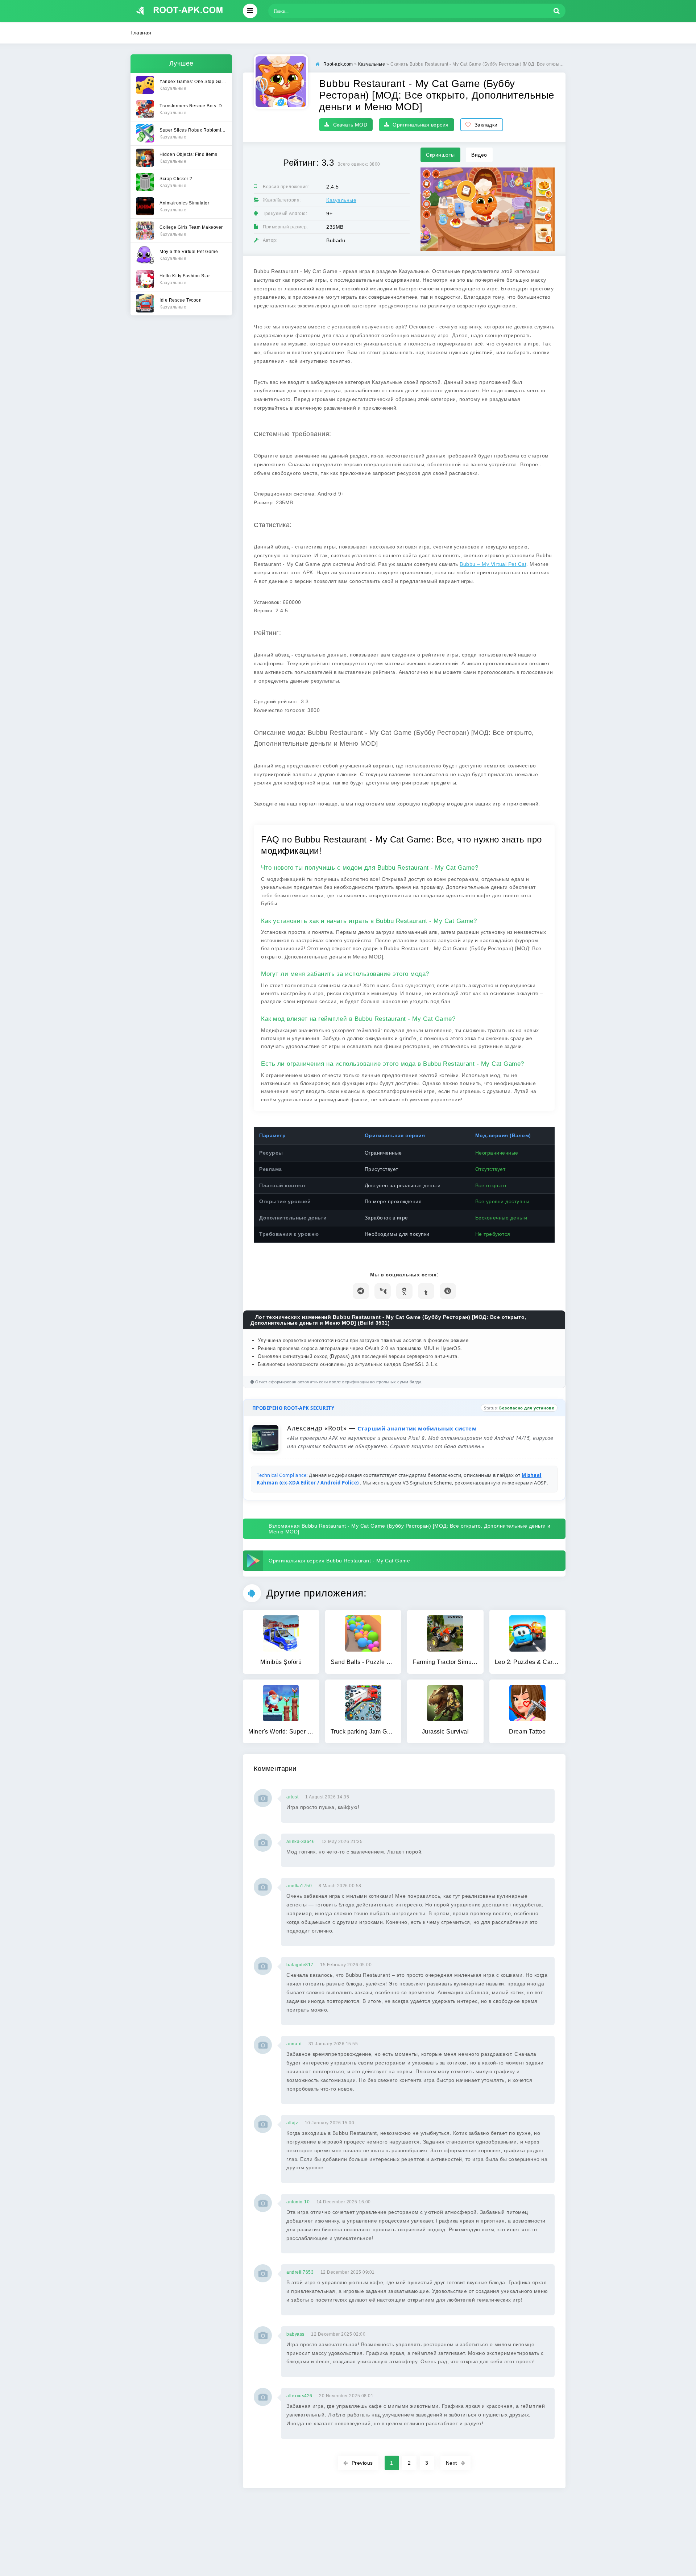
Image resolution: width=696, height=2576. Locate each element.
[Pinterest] (448, 1291)
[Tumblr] (426, 1291)
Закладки (486, 125)
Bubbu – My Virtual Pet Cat (493, 564)
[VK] (383, 1291)
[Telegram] (361, 1291)
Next (451, 2463)
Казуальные (341, 200)
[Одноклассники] (404, 1291)
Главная (141, 33)
